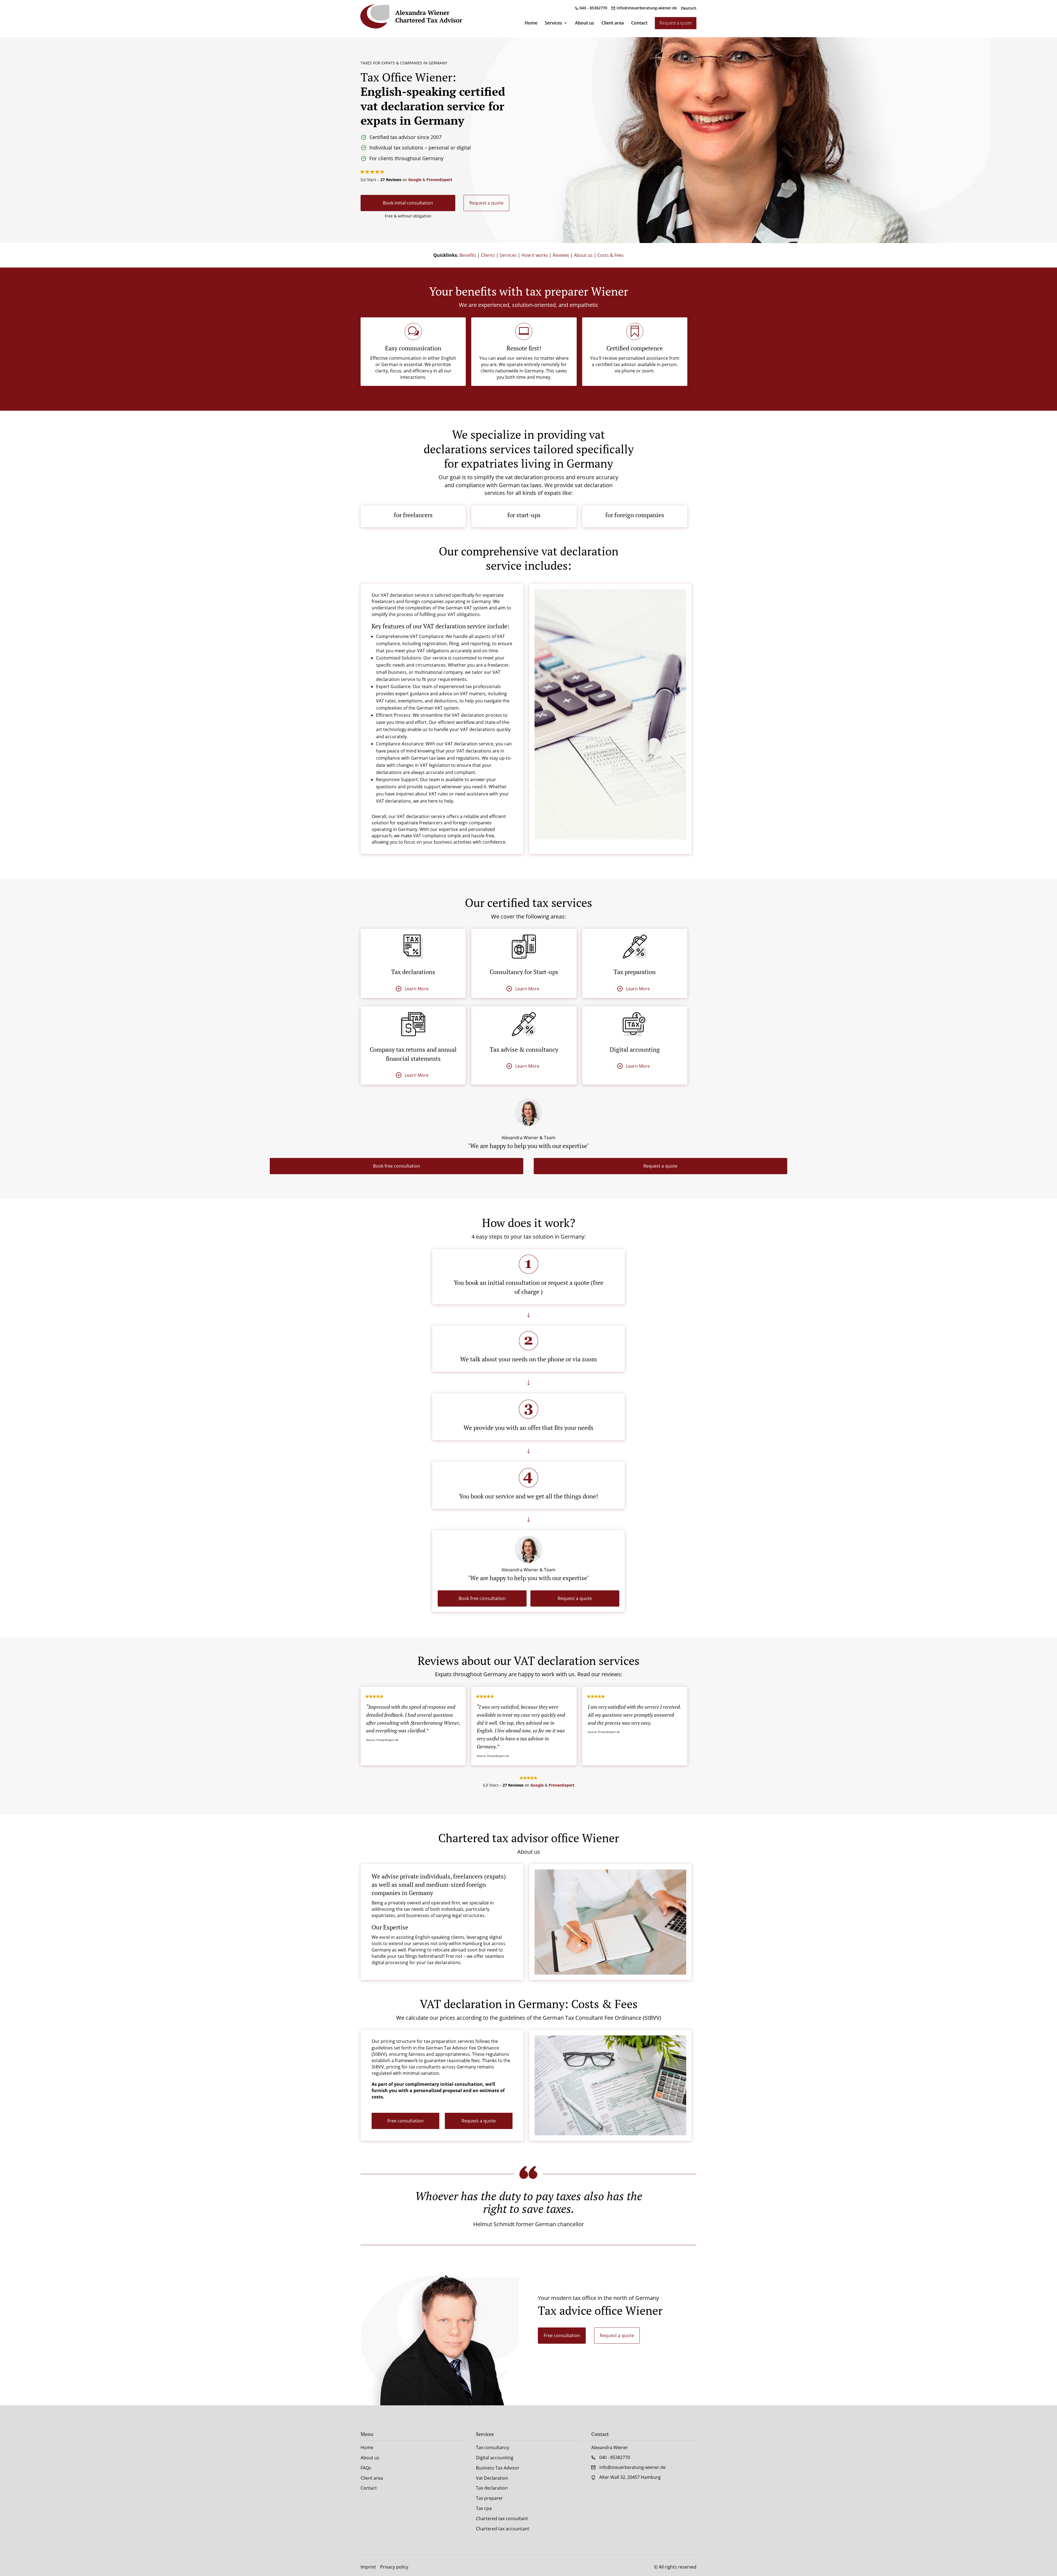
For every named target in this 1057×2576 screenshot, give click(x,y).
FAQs (366, 2468)
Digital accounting (635, 1049)
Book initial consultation (408, 203)
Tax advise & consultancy (524, 1049)
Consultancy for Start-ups (524, 972)
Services (553, 23)
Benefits (468, 255)
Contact (639, 23)
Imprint (368, 2567)
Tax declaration (492, 2488)
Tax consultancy (493, 2447)
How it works (535, 255)
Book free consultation (397, 1166)
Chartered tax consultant (502, 2518)
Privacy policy (394, 2567)
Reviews (561, 255)
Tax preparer (489, 2498)
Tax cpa (484, 2508)
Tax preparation (635, 972)
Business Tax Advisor (498, 2468)
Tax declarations (413, 972)
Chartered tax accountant (503, 2529)
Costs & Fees (611, 255)
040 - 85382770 (593, 8)
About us (585, 23)
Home (531, 23)
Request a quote (676, 23)
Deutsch (689, 9)
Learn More (417, 989)
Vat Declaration (492, 2478)
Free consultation (405, 2121)
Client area (613, 23)
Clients (488, 255)
